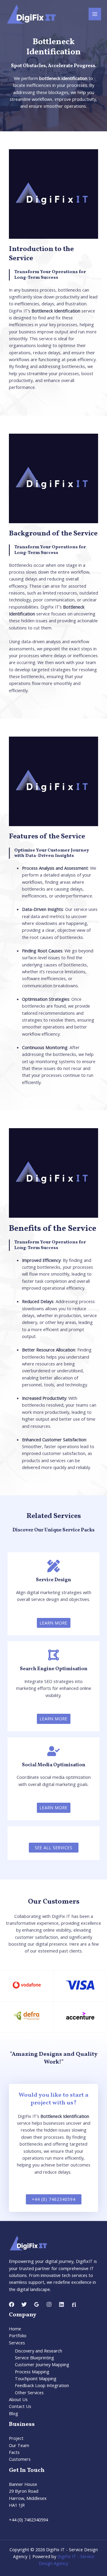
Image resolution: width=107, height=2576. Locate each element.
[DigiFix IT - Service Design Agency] (31, 14)
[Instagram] (49, 2304)
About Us (18, 2399)
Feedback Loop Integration (42, 2385)
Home (15, 2329)
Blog (14, 2413)
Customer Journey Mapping (42, 2364)
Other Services (29, 2392)
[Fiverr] (74, 2304)
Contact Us (20, 2406)
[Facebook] (12, 2304)
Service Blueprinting (34, 2358)
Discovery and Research (38, 2351)
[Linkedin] (62, 2304)
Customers (20, 2459)
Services (17, 2343)
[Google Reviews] (37, 2304)
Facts (14, 2452)
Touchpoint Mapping (36, 2378)
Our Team (19, 2445)
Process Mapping (32, 2372)
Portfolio (18, 2335)
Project (16, 2438)
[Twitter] (24, 2304)
